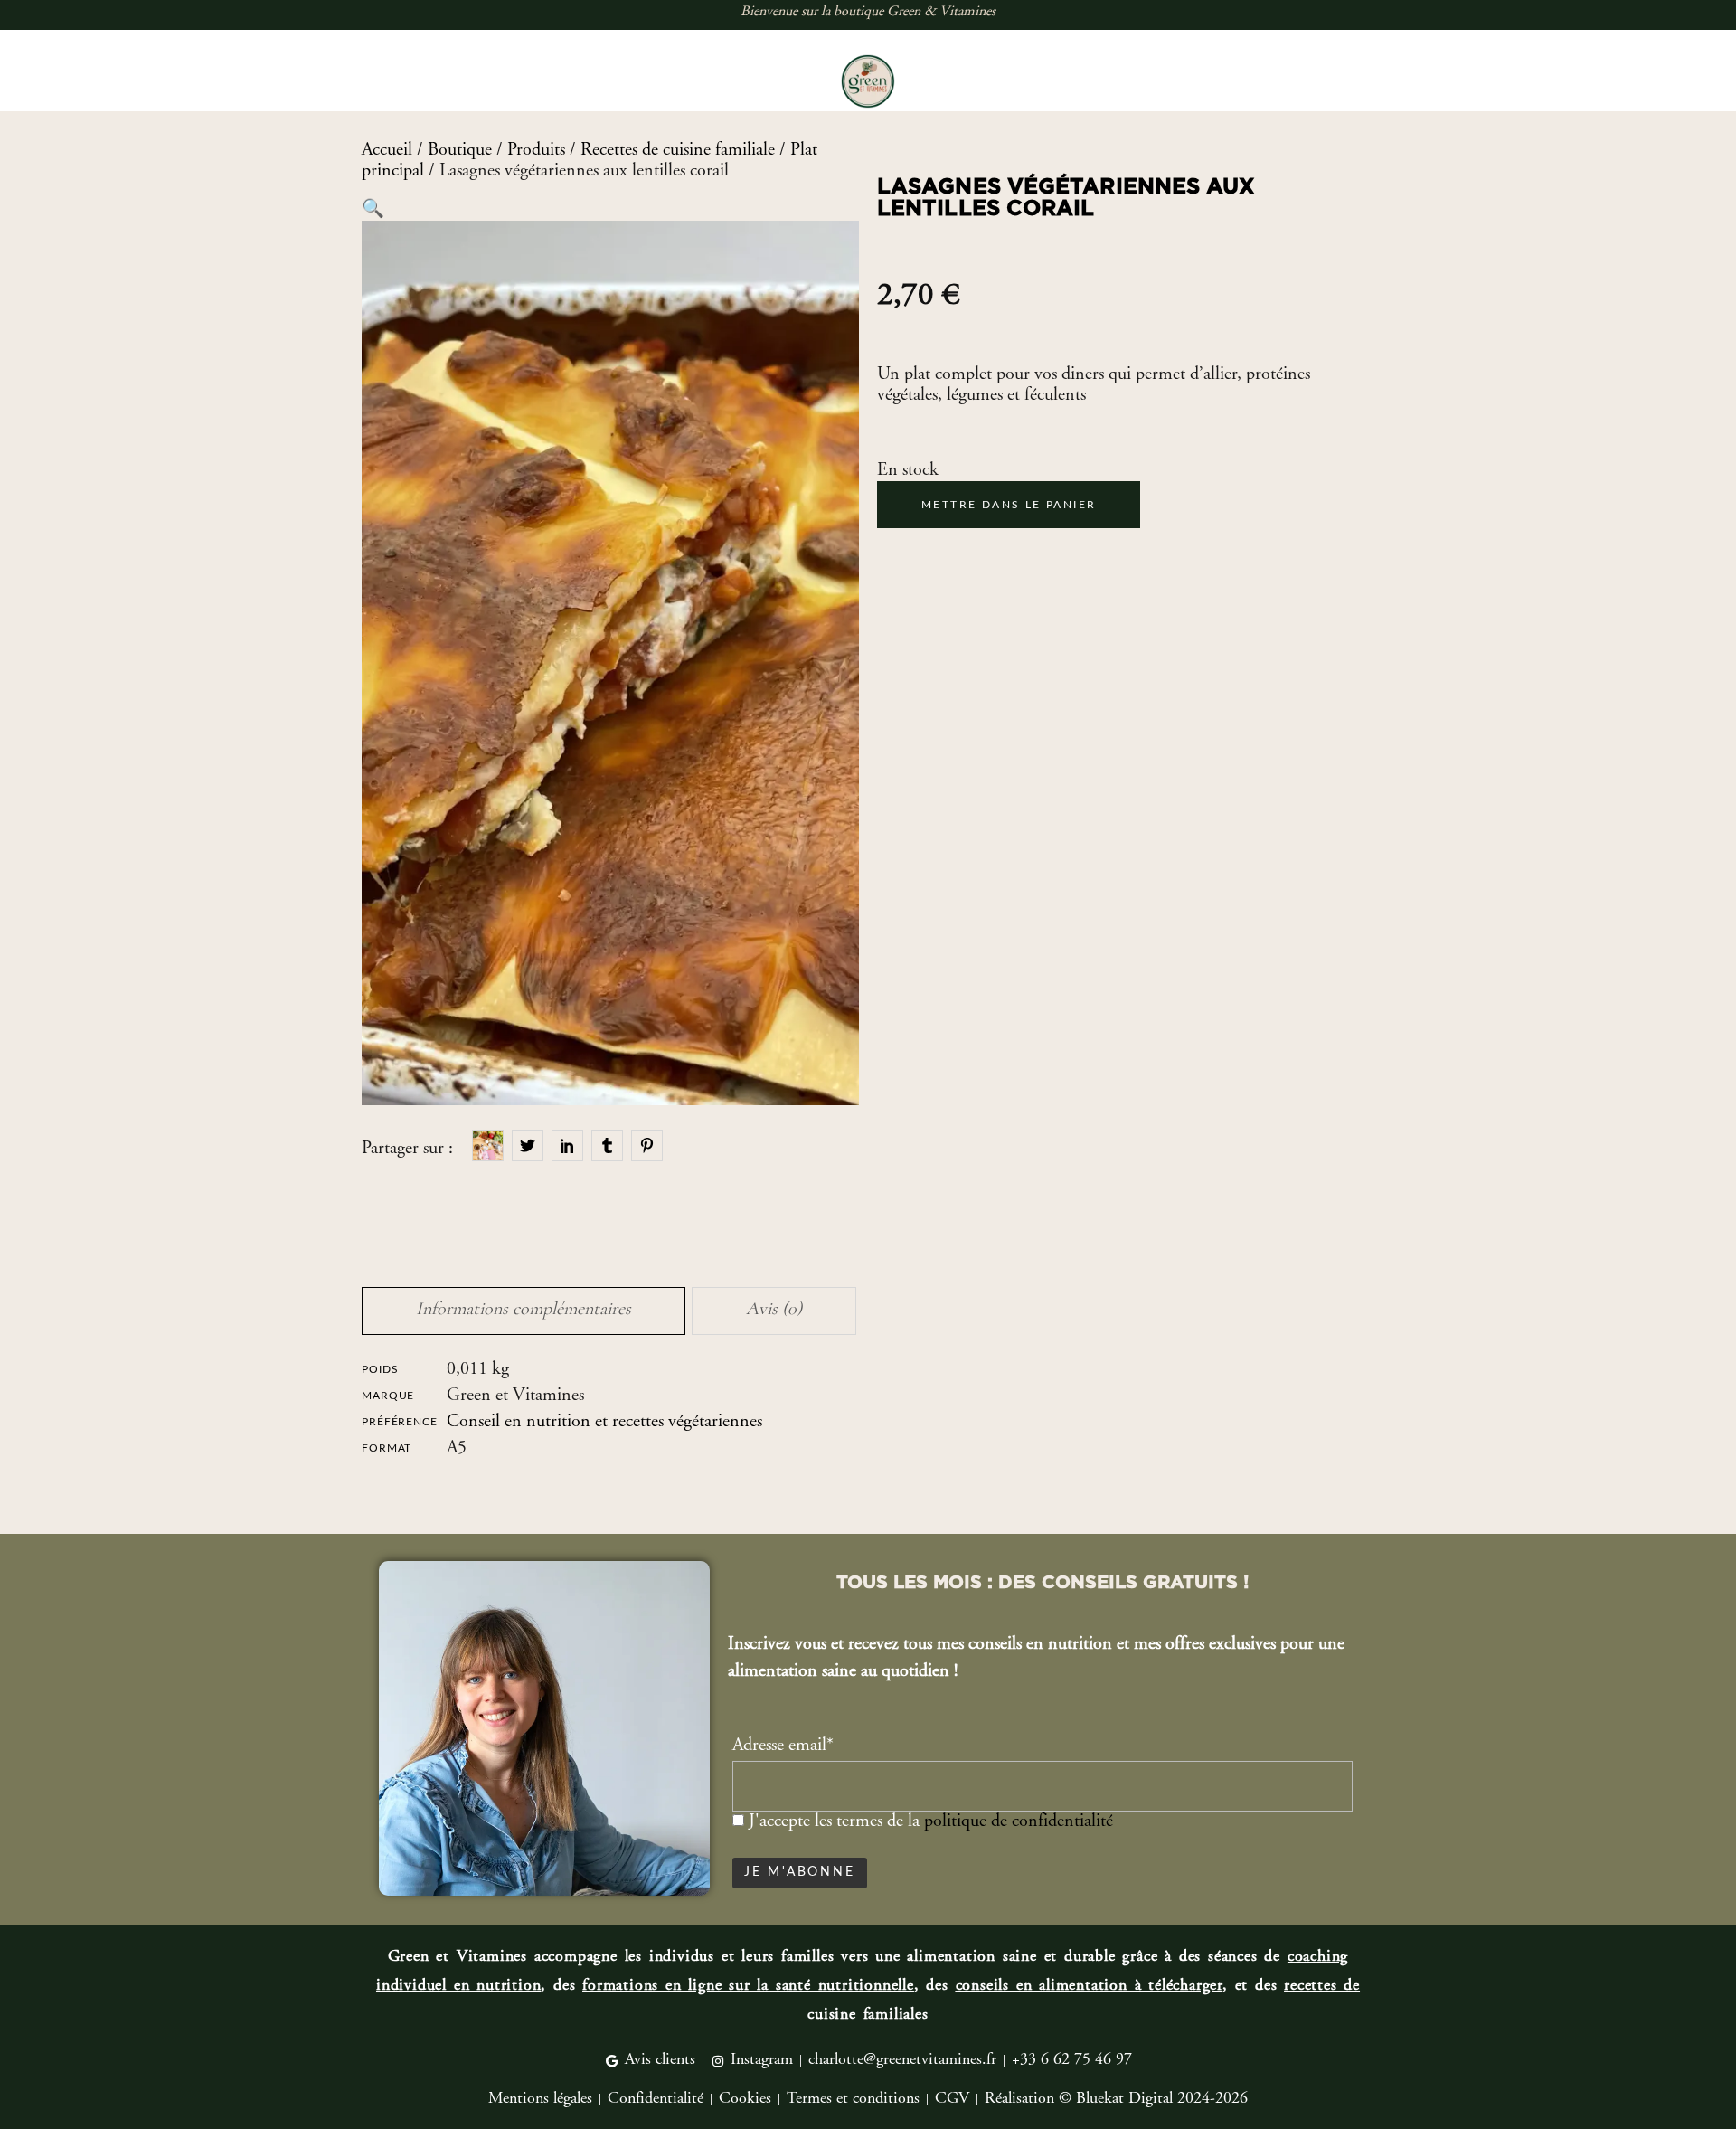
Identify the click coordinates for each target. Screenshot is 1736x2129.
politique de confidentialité (1019, 1822)
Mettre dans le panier (1009, 505)
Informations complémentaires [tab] (524, 1309)
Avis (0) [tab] (774, 1309)
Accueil (387, 151)
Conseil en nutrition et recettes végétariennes (604, 1422)
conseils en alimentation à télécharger (1089, 1986)
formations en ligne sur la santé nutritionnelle (748, 1986)
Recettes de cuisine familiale (678, 151)
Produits (536, 151)
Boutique (460, 151)
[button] (373, 210)
